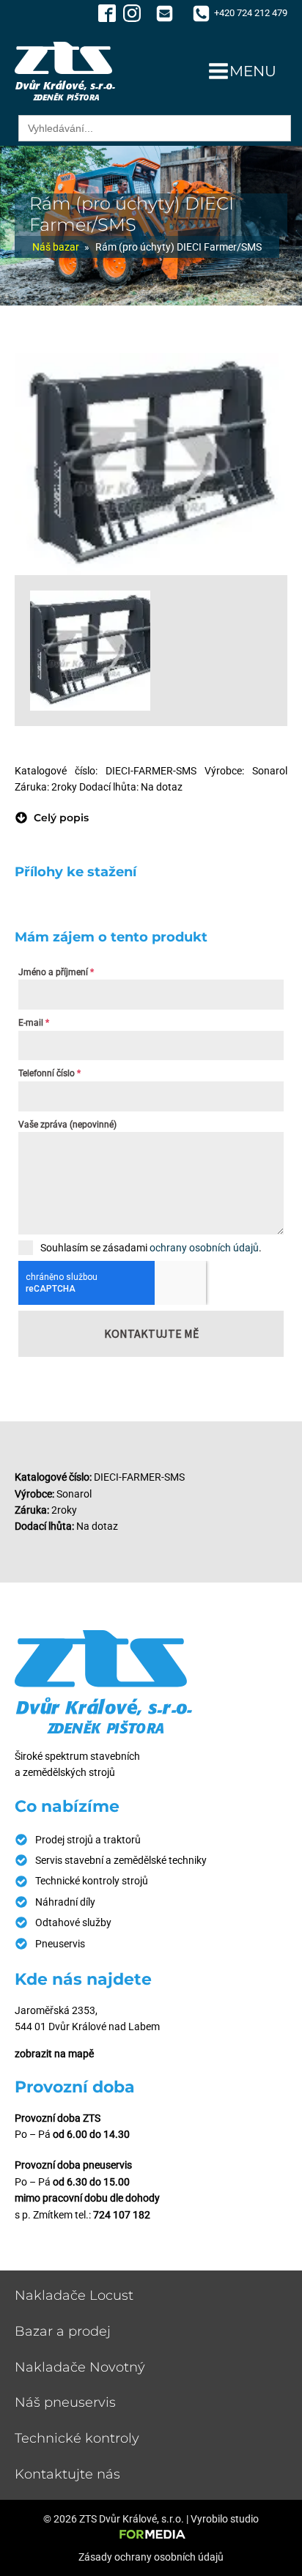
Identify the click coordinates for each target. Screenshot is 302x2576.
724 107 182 (122, 2215)
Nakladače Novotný (80, 2367)
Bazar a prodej (63, 2331)
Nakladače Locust (74, 2295)
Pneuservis (60, 1944)
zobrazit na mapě (54, 2054)
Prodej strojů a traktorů (88, 1840)
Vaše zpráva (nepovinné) (67, 1125)
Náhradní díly (65, 1902)
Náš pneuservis (65, 2402)
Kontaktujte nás (67, 2474)
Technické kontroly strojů (92, 1881)
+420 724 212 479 (251, 13)
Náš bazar (56, 247)
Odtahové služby (73, 1922)
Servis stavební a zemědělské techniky (121, 1860)
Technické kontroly (77, 2438)
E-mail (34, 1023)
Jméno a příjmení (56, 972)
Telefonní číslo (49, 1073)
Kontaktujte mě (151, 1333)
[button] (52, 818)
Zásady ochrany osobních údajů (151, 2557)
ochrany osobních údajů (204, 1248)
